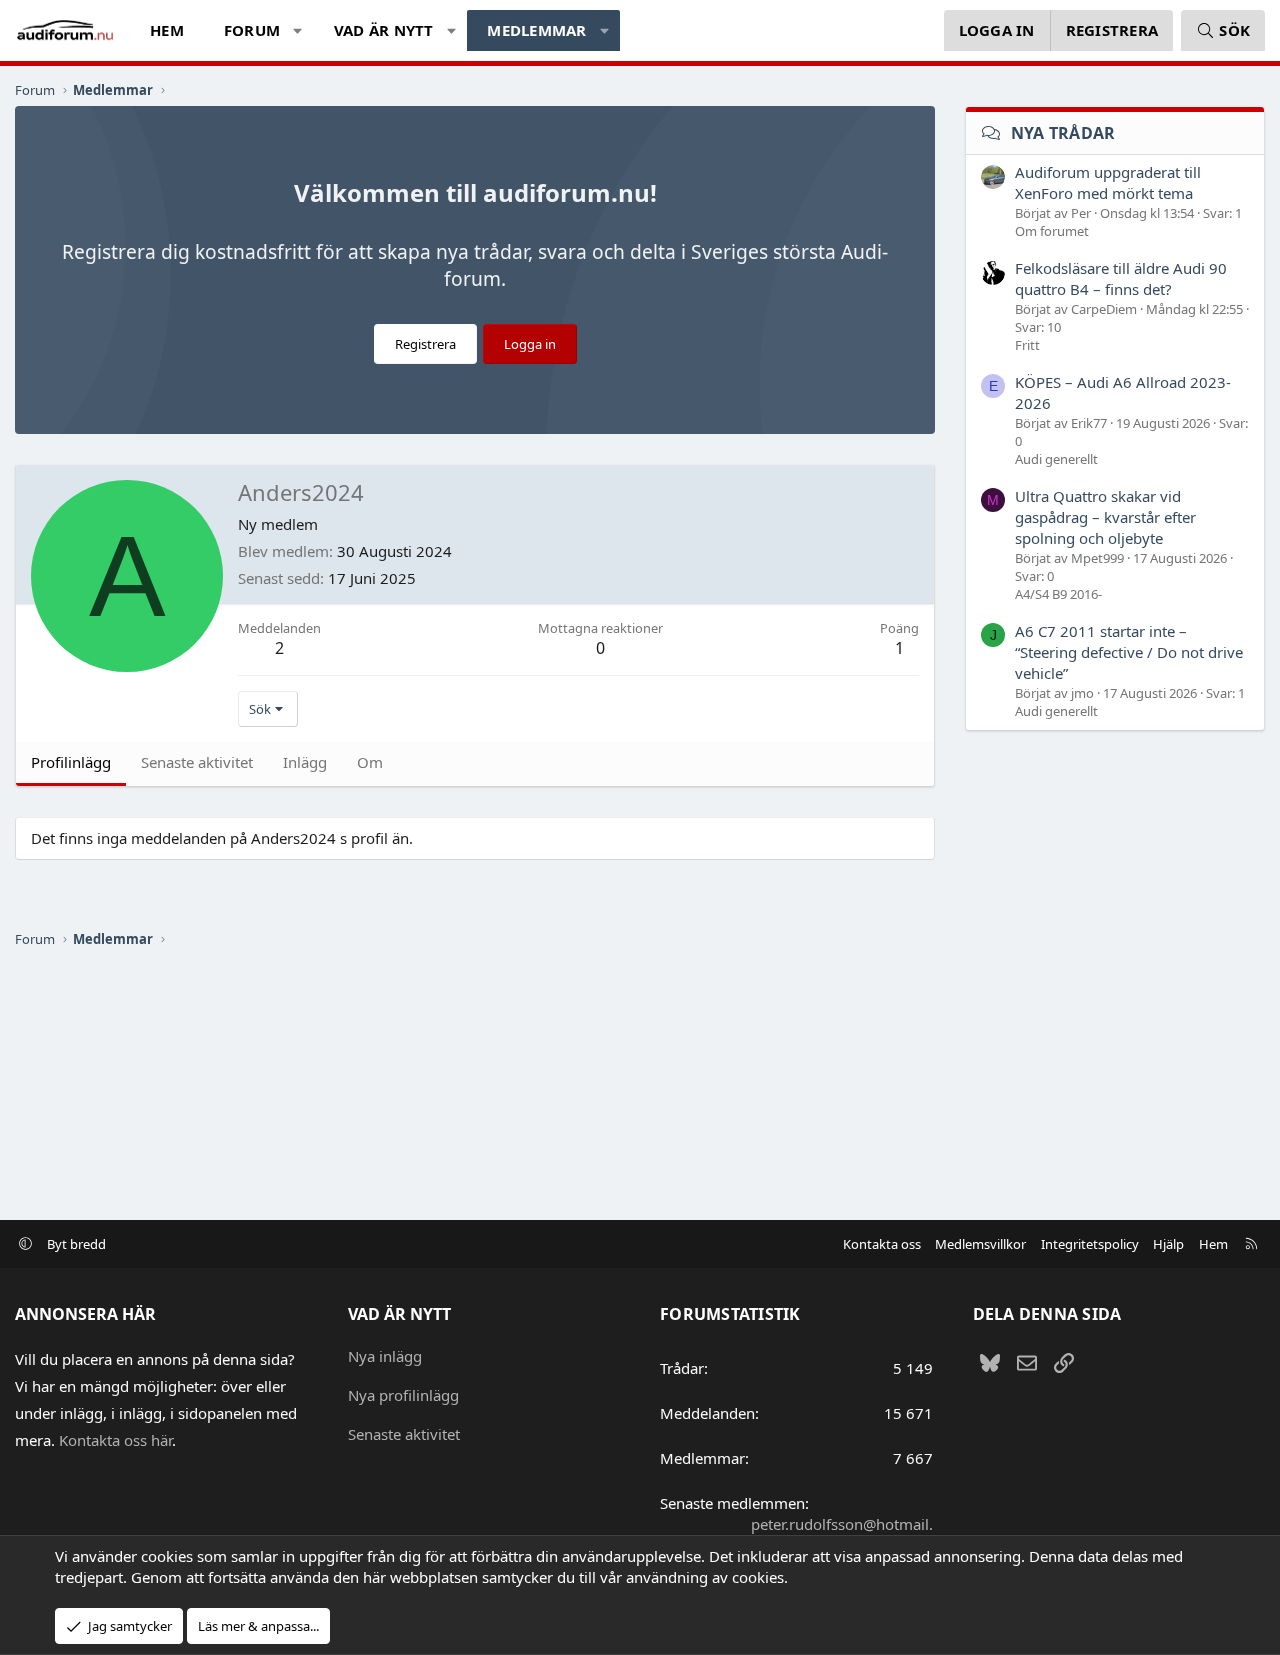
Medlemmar (536, 30)
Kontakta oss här (115, 1440)
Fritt (1027, 345)
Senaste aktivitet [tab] (197, 762)
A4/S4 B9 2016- (1058, 594)
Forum (252, 30)
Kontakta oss (882, 1244)
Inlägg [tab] (305, 762)
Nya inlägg (385, 1356)
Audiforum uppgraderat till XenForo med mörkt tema (1108, 182)
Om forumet (1052, 231)
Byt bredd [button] (76, 1244)
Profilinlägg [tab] (71, 762)
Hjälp (1168, 1244)
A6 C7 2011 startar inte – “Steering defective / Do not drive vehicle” (1129, 652)
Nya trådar (1063, 133)
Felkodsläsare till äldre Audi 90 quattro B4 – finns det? (1121, 278)
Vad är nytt (384, 30)
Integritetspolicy (1090, 1244)
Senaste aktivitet (404, 1434)
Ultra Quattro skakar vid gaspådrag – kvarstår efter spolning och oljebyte (1105, 517)
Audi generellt (1056, 459)
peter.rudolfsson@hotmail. (842, 1524)
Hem (167, 30)
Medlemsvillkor (980, 1244)
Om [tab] (370, 762)
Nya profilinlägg (403, 1395)
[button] (298, 30)
